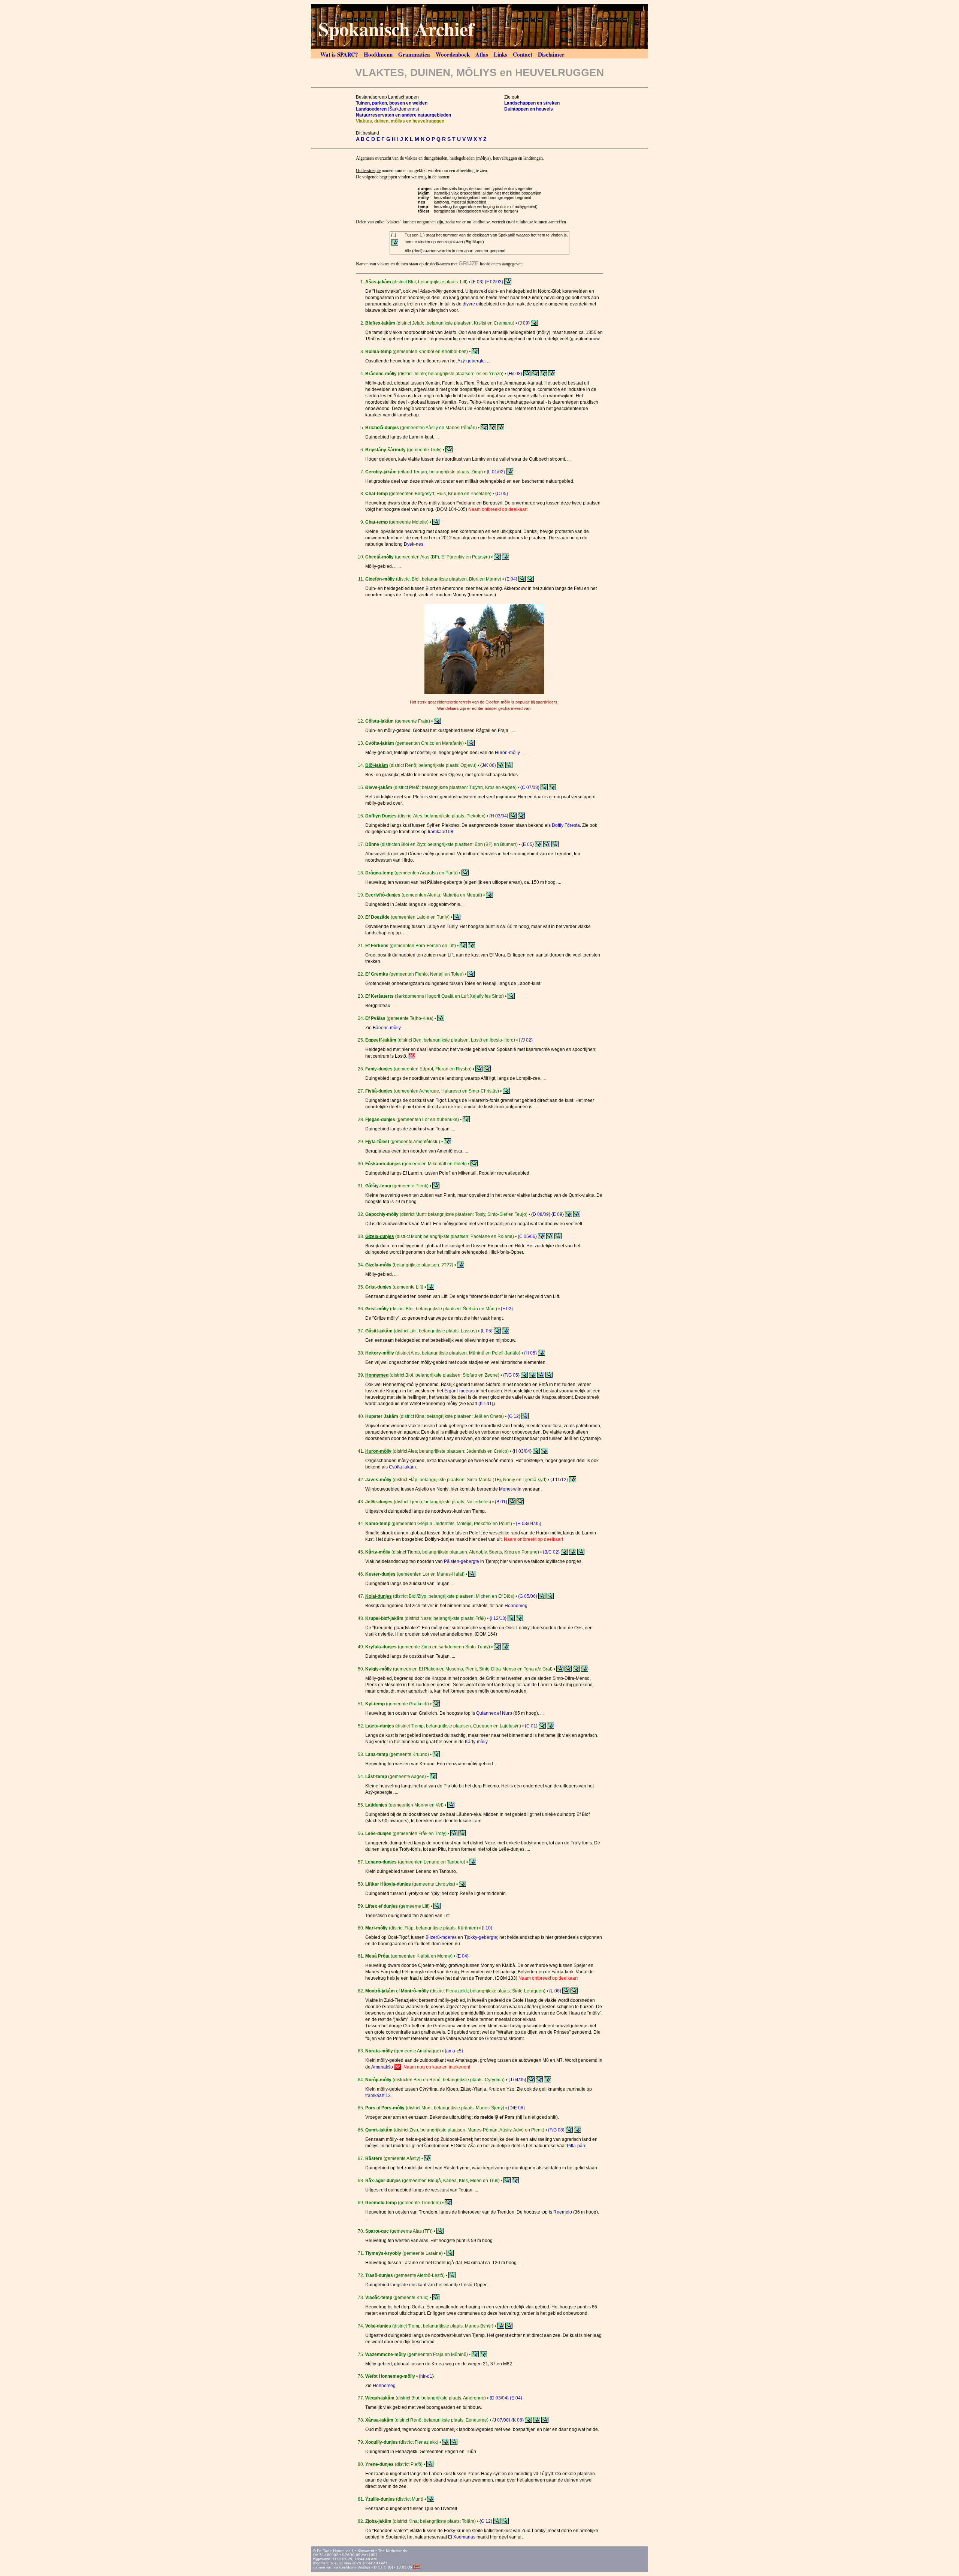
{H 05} (530, 1353)
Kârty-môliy (476, 1742)
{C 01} (531, 1726)
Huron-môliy (507, 753)
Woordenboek (453, 54)
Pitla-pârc (577, 2146)
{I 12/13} (498, 1618)
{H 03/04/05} (529, 1524)
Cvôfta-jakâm (402, 1467)
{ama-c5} (454, 2051)
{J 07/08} (501, 2420)
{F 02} (507, 1309)
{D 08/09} (541, 1214)
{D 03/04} (499, 2398)
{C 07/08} (530, 787)
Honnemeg (516, 1606)
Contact (523, 54)
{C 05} (502, 494)
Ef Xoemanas (462, 2537)
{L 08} (555, 1991)
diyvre (469, 304)
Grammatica (414, 54)
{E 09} (558, 1214)
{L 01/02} (496, 472)
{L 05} (487, 1331)
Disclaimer (551, 54)
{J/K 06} (488, 765)
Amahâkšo (382, 2067)
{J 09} (524, 323)
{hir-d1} (486, 1404)
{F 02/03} (494, 282)
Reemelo (563, 2212)
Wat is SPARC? (339, 54)
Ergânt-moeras (459, 1391)
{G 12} (514, 1416)
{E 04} (511, 579)
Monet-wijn (510, 1489)
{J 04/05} (517, 2080)
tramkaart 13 (378, 2096)
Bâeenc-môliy (387, 1028)
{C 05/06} (527, 1236)
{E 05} (528, 844)
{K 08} (518, 2420)
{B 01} (501, 1502)
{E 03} (477, 282)
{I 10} (487, 1928)
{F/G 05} (511, 1375)
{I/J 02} (526, 1040)
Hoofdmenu (378, 54)
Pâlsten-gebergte (462, 1561)
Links (500, 54)
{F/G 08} (556, 2130)
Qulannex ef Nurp (494, 1713)
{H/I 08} (515, 374)
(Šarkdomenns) (388, 109)
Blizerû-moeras (441, 1937)
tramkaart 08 (441, 832)
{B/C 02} (551, 1552)
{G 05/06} (528, 1596)
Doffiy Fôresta (566, 825)
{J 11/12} (559, 1480)
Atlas (482, 54)
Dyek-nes (414, 544)
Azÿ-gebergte (471, 361)
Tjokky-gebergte (481, 1937)
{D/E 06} (516, 2108)
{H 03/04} (499, 816)
